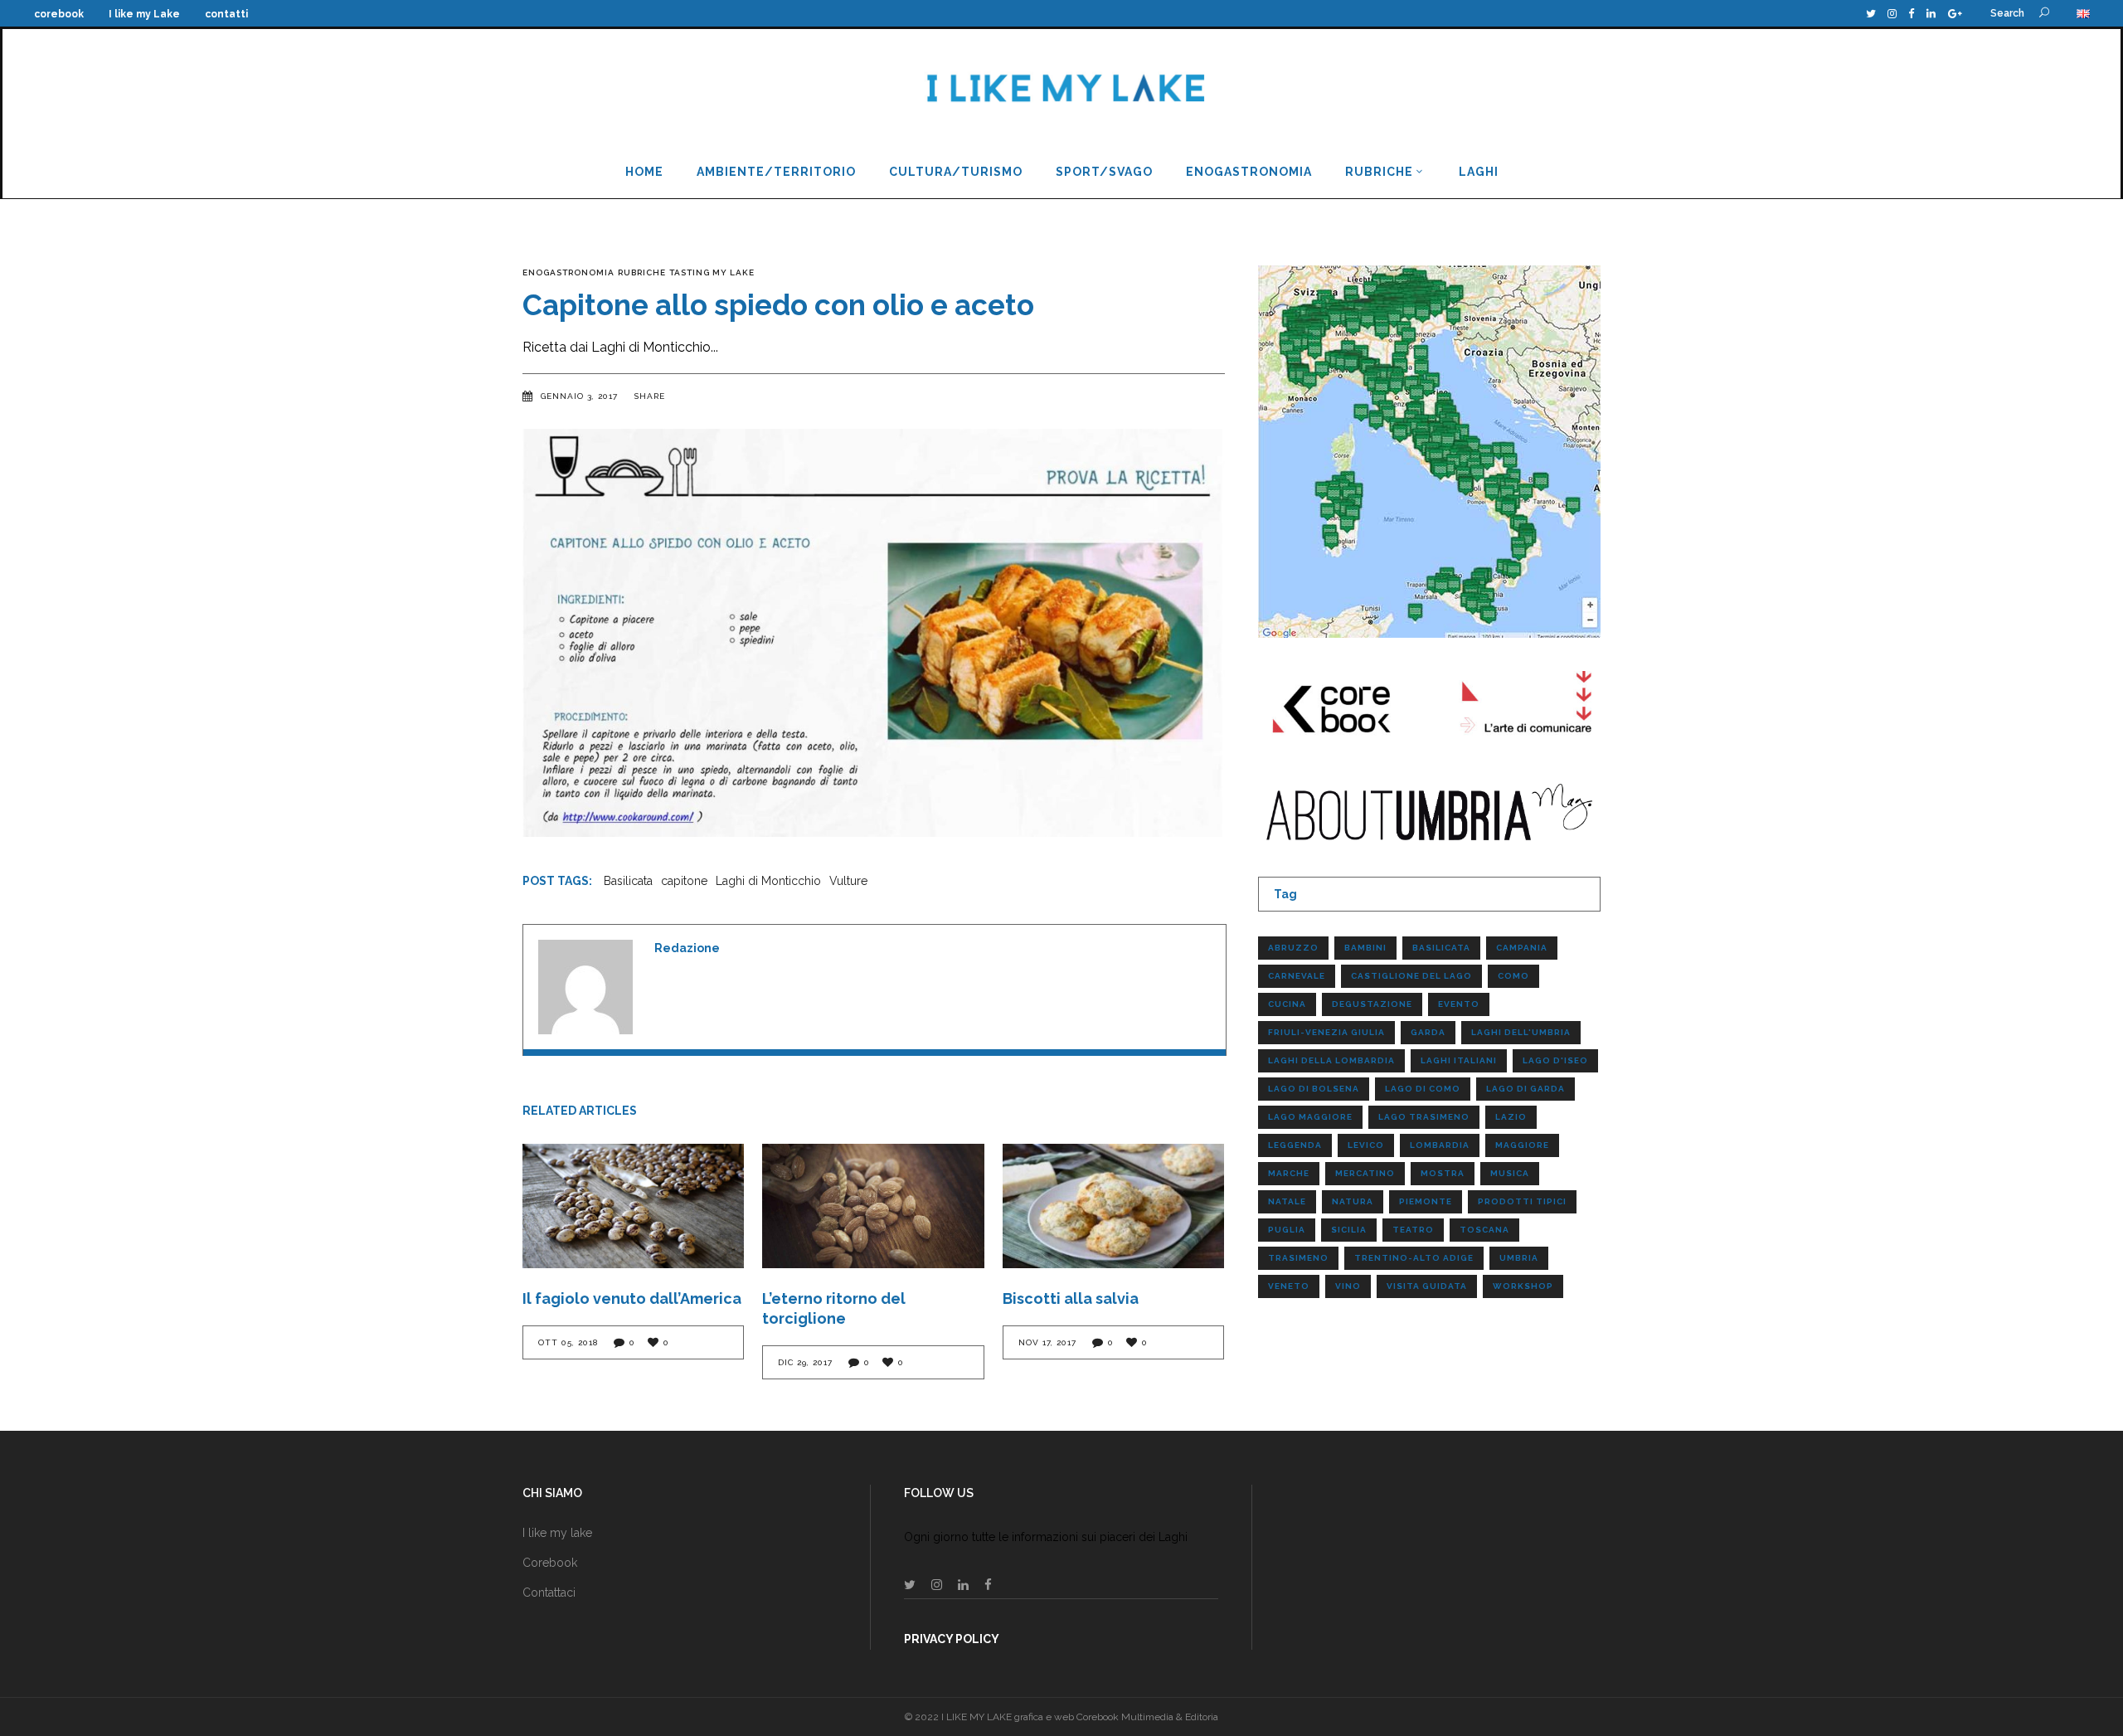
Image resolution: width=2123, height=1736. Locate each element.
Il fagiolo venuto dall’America (632, 1298)
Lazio (1511, 1117)
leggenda (1295, 1145)
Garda (1428, 1032)
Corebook (550, 1563)
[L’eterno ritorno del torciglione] (873, 1206)
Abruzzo (1293, 948)
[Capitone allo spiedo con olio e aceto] (585, 987)
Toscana (1484, 1230)
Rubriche (642, 272)
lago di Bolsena (1314, 1089)
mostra (1443, 1173)
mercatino (1365, 1173)
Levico (1366, 1145)
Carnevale (1297, 976)
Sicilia (1349, 1230)
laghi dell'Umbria (1521, 1032)
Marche (1289, 1173)
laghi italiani (1459, 1060)
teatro (1413, 1230)
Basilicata (628, 881)
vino (1348, 1286)
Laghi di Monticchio (768, 881)
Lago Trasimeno (1424, 1117)
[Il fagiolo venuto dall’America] (633, 1206)
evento (1459, 1004)
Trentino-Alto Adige (1414, 1258)
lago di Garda (1525, 1089)
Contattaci (549, 1593)
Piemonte (1426, 1201)
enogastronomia (568, 272)
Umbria (1519, 1258)
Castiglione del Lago (1411, 976)
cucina (1287, 1004)
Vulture (848, 881)
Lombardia (1440, 1145)
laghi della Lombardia (1331, 1060)
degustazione (1372, 1004)
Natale (1287, 1201)
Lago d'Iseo (1555, 1060)
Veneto (1289, 1286)
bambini (1365, 948)
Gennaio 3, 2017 (581, 396)
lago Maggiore (1310, 1117)
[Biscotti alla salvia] (1113, 1206)
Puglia (1287, 1230)
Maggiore (1522, 1145)
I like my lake (557, 1533)
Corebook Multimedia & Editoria (1147, 1717)
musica (1510, 1173)
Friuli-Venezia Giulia (1326, 1032)
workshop (1523, 1286)
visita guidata (1427, 1286)
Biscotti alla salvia (1071, 1298)
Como (1513, 976)
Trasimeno (1298, 1258)
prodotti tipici (1522, 1201)
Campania (1522, 948)
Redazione (687, 948)
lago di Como (1423, 1089)
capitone (684, 881)
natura (1353, 1201)
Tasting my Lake (712, 272)
